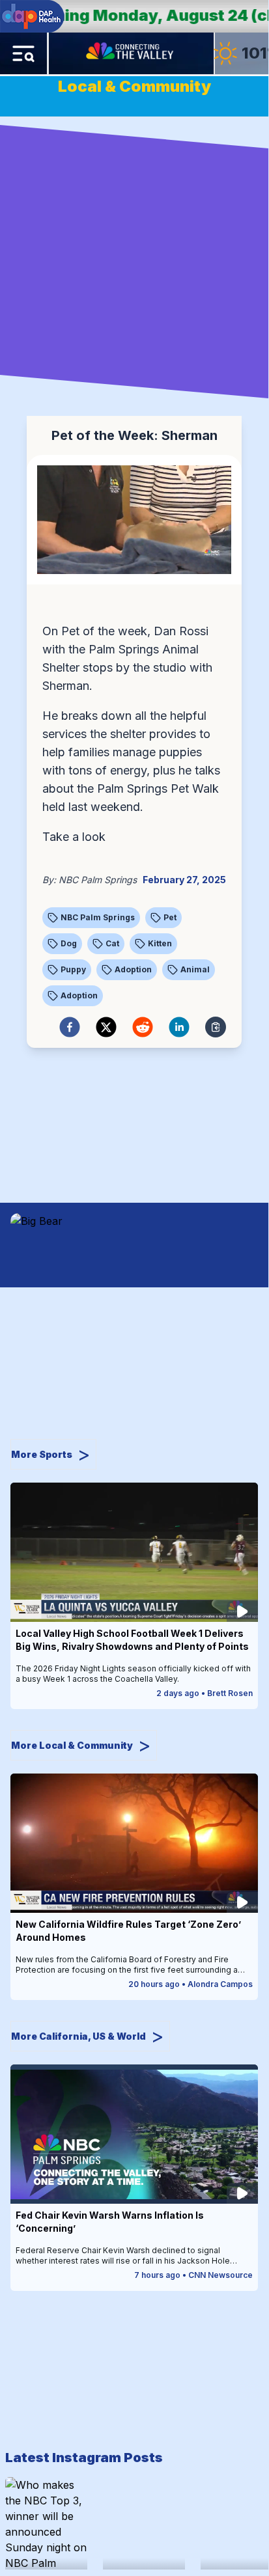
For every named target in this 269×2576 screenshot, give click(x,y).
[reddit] (143, 1027)
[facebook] (70, 1027)
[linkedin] (179, 1027)
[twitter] (106, 1027)
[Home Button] (131, 53)
